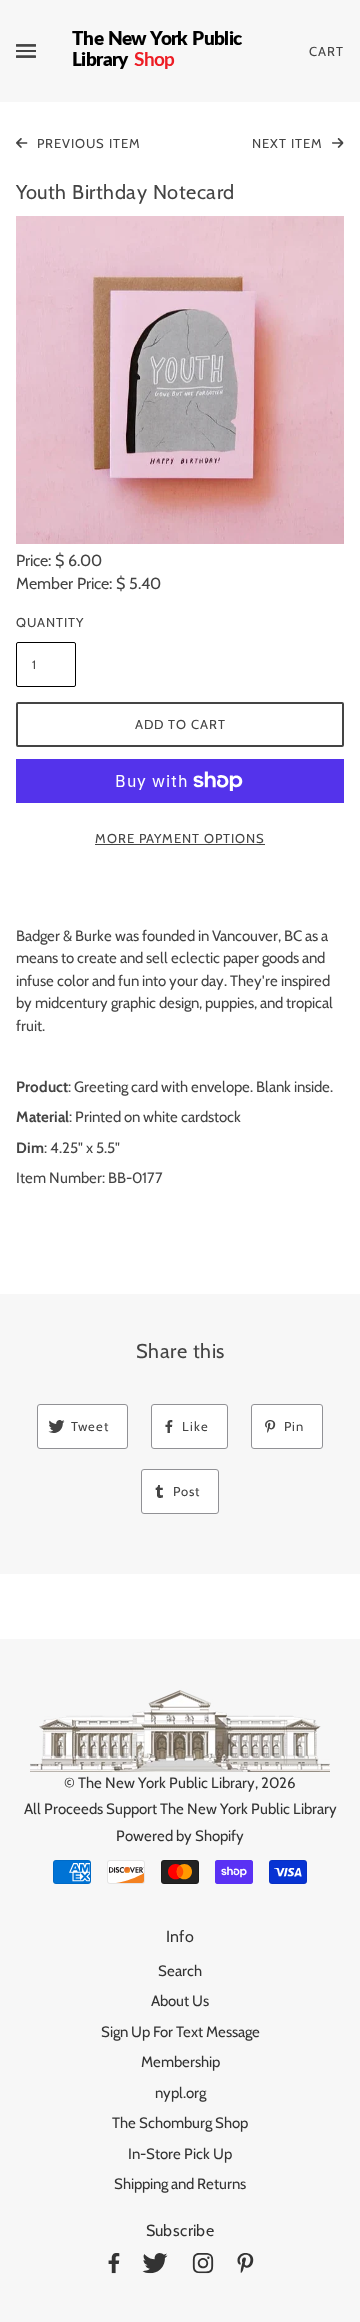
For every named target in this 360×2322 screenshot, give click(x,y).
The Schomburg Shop (180, 2123)
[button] (180, 380)
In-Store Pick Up (180, 2154)
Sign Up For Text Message (180, 2032)
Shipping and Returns (180, 2184)
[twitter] (155, 2266)
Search (180, 1971)
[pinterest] (245, 2266)
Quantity (46, 622)
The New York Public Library (166, 1783)
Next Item (289, 143)
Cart (326, 51)
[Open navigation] (44, 51)
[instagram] (203, 2266)
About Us (180, 2001)
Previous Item (87, 143)
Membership (180, 2062)
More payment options (180, 838)
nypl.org (180, 2093)
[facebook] (114, 2266)
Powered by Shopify (180, 1836)
